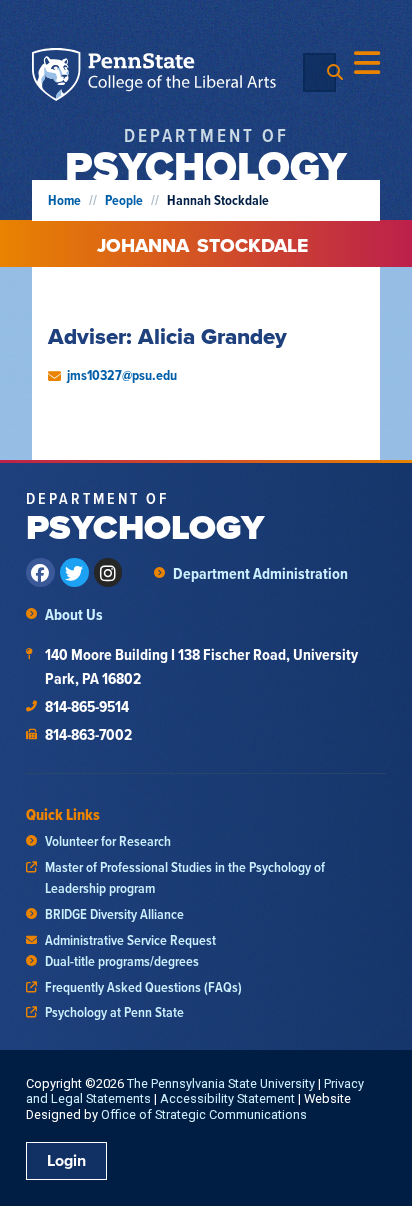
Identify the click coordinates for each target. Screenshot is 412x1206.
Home (64, 200)
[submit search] (335, 72)
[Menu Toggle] (367, 63)
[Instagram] (108, 572)
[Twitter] (74, 572)
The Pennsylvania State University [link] (221, 1083)
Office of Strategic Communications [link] (204, 1114)
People (124, 200)
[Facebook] (40, 572)
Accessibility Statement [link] (227, 1098)
